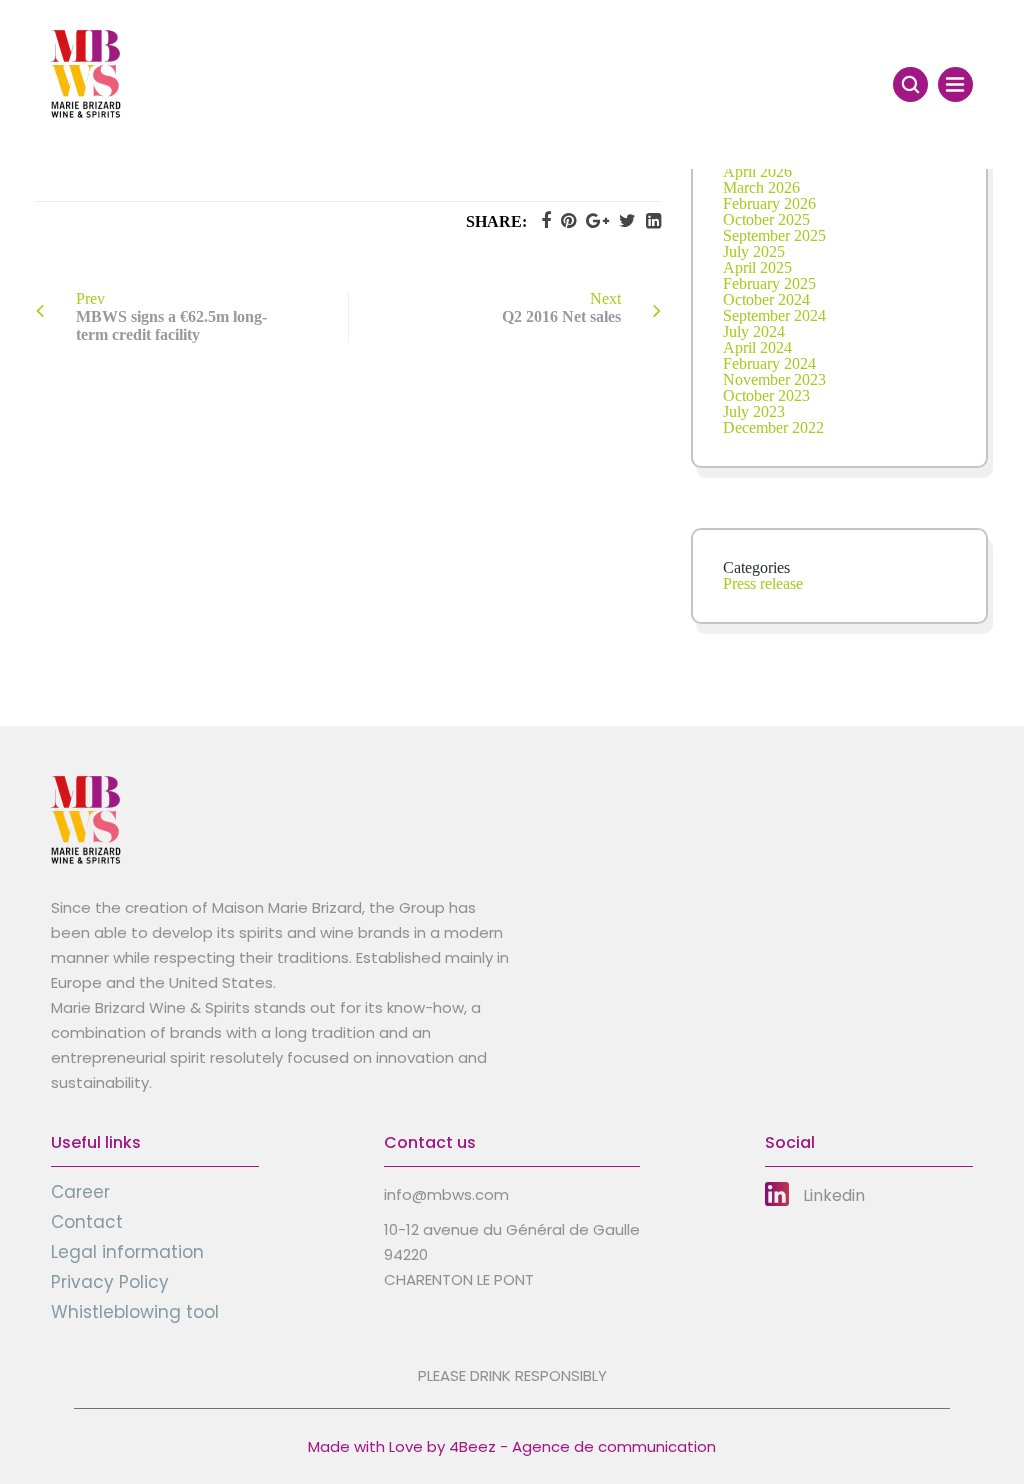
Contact (87, 1222)
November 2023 (774, 379)
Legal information (127, 1252)
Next (561, 307)
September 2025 (774, 235)
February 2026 (769, 203)
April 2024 (757, 347)
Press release (763, 583)
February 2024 (769, 363)
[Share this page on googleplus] (592, 221)
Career (80, 1192)
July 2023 (754, 411)
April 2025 (757, 267)
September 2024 (774, 315)
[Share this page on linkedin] (648, 221)
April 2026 (757, 171)
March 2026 (761, 187)
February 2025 (769, 283)
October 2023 (766, 395)
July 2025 (754, 251)
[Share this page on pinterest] (563, 221)
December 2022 (773, 427)
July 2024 (754, 331)
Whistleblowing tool (135, 1312)
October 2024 (766, 299)
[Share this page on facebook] (541, 221)
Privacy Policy (110, 1282)
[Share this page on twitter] (622, 221)
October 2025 (766, 219)
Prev (171, 316)
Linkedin (834, 1195)
